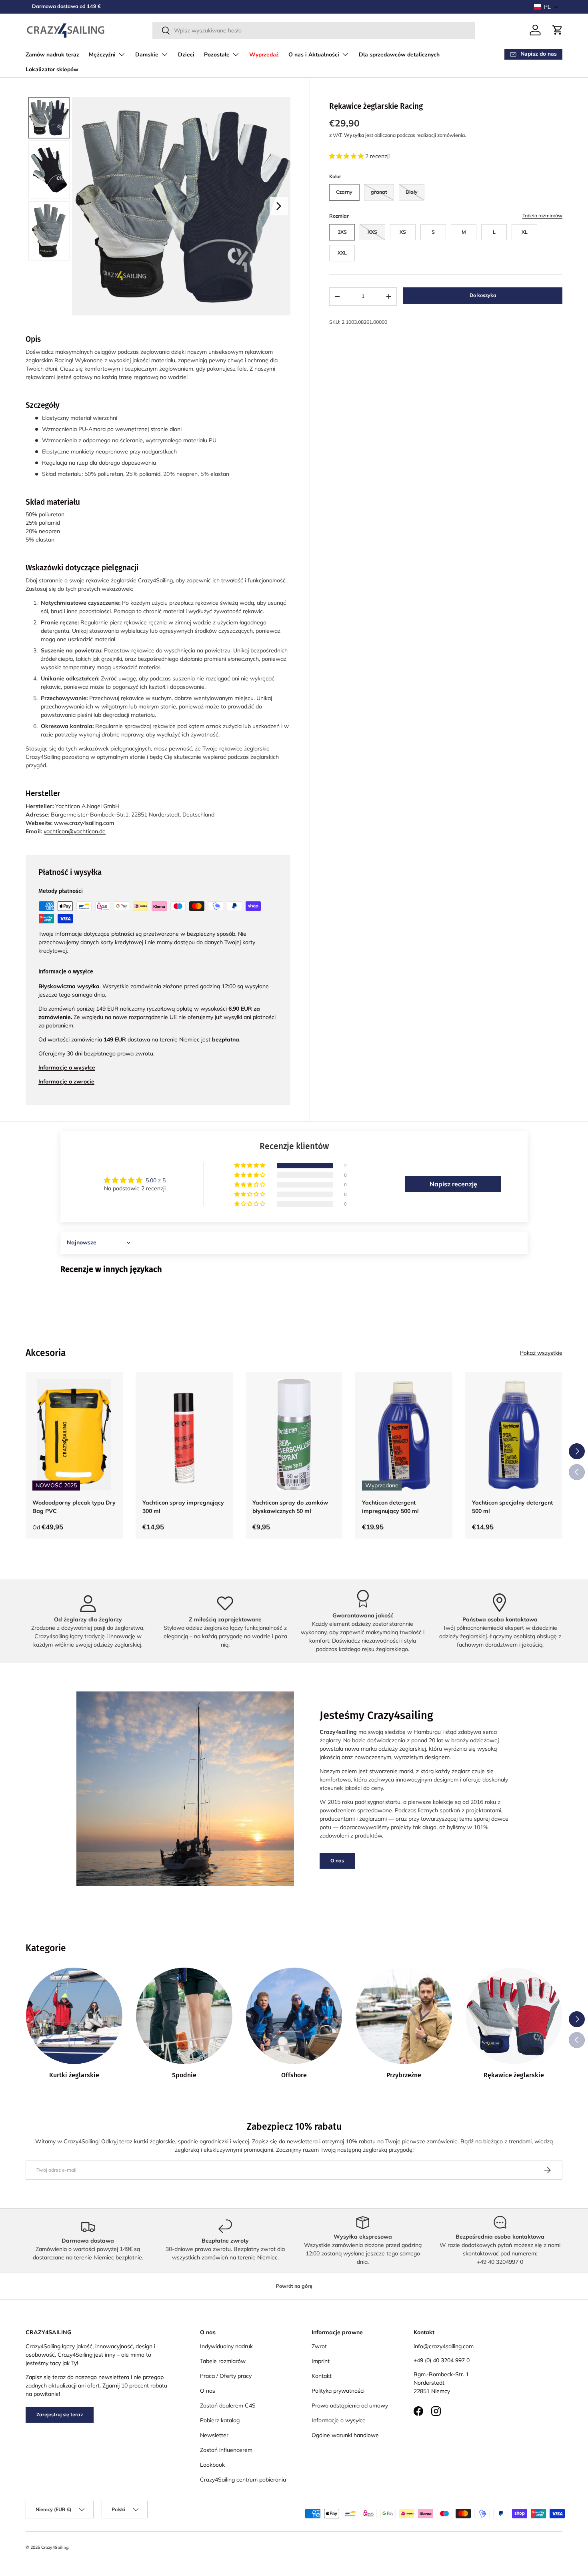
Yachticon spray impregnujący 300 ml (183, 1506)
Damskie (147, 55)
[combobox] (314, 30)
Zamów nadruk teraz (52, 55)
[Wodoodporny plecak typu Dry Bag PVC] (74, 1434)
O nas (337, 1861)
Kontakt (322, 2376)
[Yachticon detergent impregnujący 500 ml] (404, 1434)
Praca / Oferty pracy (226, 2376)
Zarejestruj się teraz (60, 2414)
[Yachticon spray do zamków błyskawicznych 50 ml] (294, 1434)
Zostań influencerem (226, 2450)
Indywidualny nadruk (226, 2346)
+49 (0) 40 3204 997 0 (442, 2360)
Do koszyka (483, 295)
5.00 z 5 (156, 1180)
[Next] (279, 206)
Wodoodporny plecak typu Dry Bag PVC (74, 1506)
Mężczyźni (102, 55)
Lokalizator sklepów (52, 69)
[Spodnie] (184, 2016)
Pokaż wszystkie (541, 1353)
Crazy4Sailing (55, 2547)
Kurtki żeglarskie (74, 2075)
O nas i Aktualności (314, 55)
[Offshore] (294, 2016)
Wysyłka (354, 135)
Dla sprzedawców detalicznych (399, 55)
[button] (546, 7)
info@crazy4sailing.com (444, 2346)
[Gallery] (158, 206)
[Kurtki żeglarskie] (74, 2016)
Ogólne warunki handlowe (345, 2435)
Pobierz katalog (220, 2420)
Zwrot (319, 2346)
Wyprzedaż (264, 55)
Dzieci (186, 55)
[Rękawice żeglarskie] (514, 2016)
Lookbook (212, 2465)
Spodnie (184, 2075)
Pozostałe (217, 55)
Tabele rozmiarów (223, 2361)
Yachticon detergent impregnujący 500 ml (390, 1506)
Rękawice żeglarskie (514, 2075)
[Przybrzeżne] (404, 2016)
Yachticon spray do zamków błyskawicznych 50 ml (290, 1506)
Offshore (294, 2075)
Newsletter (214, 2435)
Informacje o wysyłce (339, 2420)
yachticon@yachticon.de (75, 831)
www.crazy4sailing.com (84, 823)
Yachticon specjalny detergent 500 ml (512, 1506)
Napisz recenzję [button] (453, 1184)
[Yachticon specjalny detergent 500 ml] (514, 1434)
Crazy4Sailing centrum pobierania (243, 2480)
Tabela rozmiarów (542, 216)
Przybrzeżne (404, 2075)
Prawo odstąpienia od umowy (350, 2405)
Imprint (321, 2361)
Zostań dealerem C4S (228, 2405)
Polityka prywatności (338, 2391)
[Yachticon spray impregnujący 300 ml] (184, 1434)
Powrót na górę (294, 2286)
